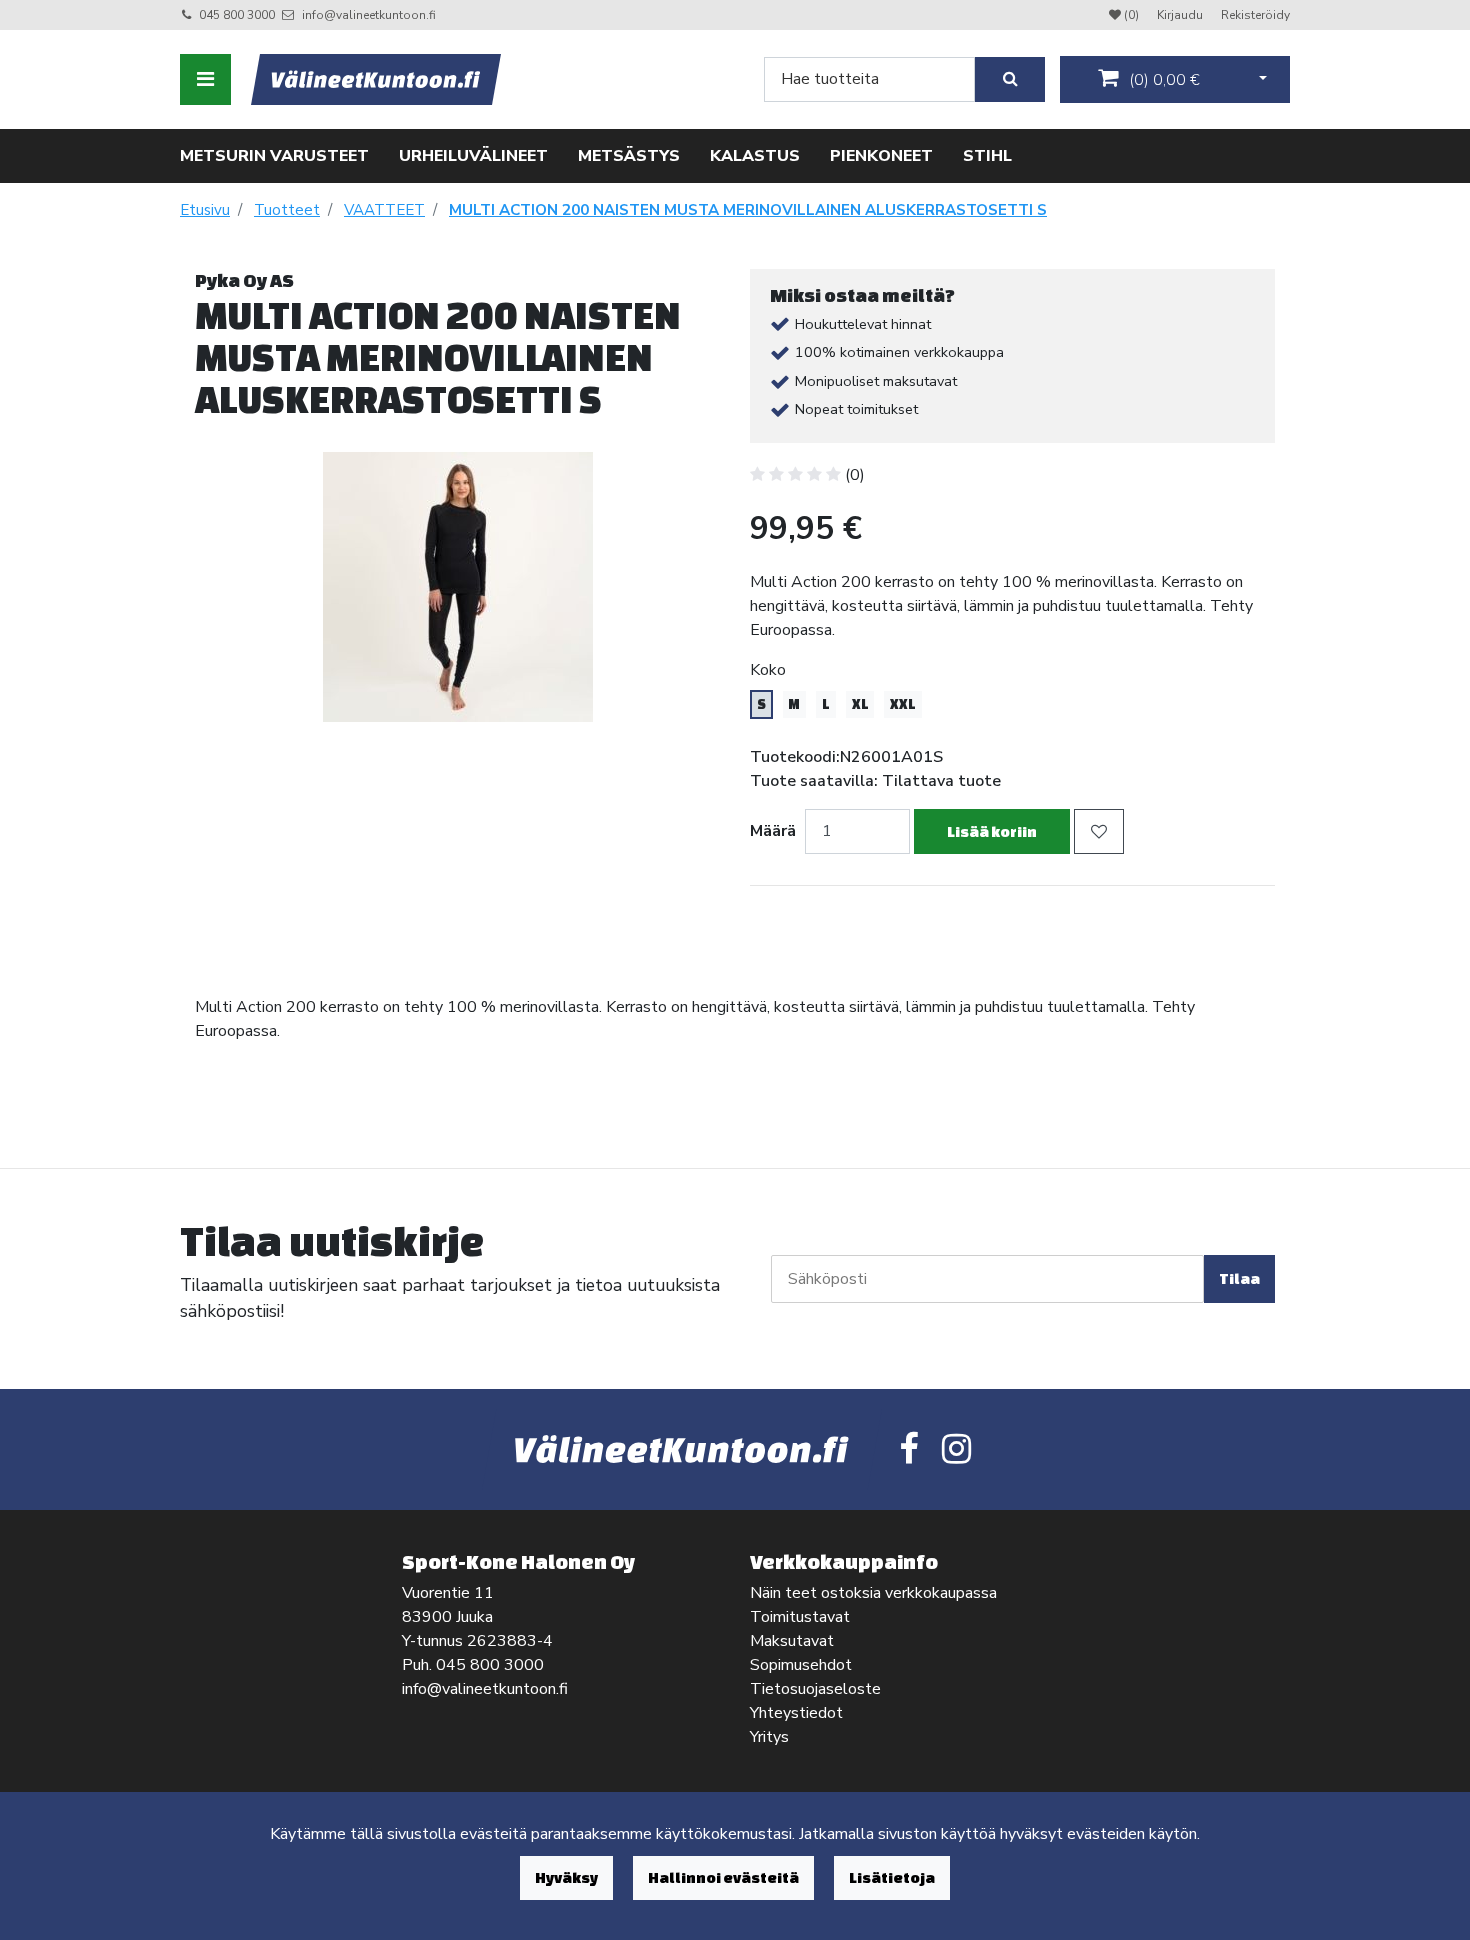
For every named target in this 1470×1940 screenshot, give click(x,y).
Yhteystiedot (796, 1713)
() (1162, 80)
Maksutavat (792, 1641)
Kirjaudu (1181, 15)
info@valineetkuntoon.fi (369, 15)
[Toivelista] (1099, 831)
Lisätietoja (892, 1877)
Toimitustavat (800, 1617)
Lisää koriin (992, 831)
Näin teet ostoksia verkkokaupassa (873, 1593)
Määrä (773, 831)
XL (860, 704)
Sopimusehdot (801, 1665)
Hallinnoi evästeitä (723, 1877)
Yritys (769, 1737)
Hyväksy (566, 1877)
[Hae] (1010, 79)
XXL (903, 704)
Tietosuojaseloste (815, 1689)
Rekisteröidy (1255, 15)
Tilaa (1239, 1278)
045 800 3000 (237, 15)
